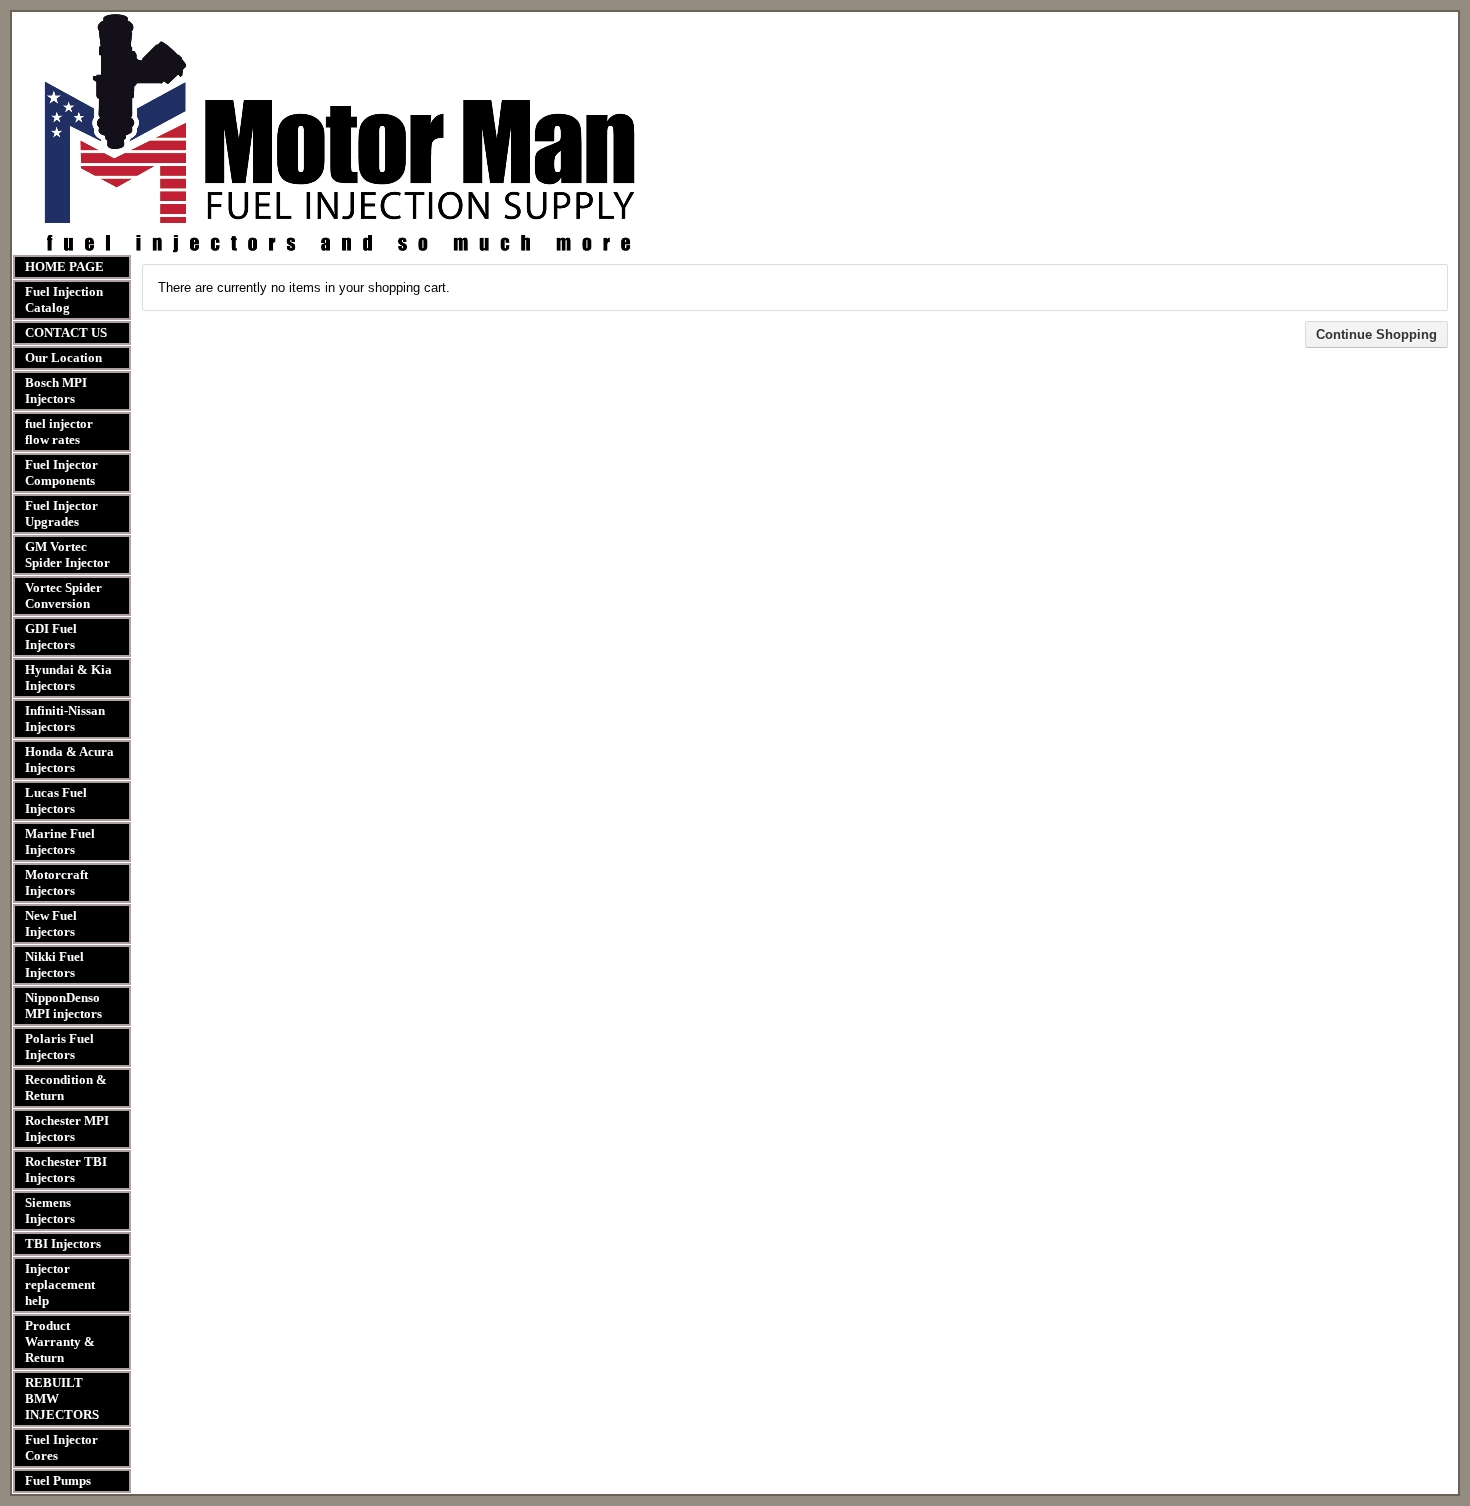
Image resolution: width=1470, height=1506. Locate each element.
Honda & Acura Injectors (69, 759)
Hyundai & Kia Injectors (68, 677)
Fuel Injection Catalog (64, 299)
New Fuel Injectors (51, 923)
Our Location (63, 357)
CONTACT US (66, 332)
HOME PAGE (64, 266)
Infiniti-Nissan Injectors (65, 718)
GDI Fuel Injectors (51, 636)
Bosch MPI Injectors (56, 390)
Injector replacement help (60, 1284)
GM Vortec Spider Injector (67, 554)
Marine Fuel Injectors (60, 841)
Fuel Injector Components (61, 472)
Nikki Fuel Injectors (54, 964)
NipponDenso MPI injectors (63, 1005)
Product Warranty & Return (60, 1341)
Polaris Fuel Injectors (59, 1046)
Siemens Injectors (50, 1210)
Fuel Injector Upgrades (61, 513)
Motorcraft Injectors (56, 882)
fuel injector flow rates (59, 431)
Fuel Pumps (58, 1480)
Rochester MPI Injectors (67, 1128)
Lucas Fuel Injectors (56, 800)
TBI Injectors (63, 1243)
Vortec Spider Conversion (63, 595)
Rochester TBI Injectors (66, 1169)
